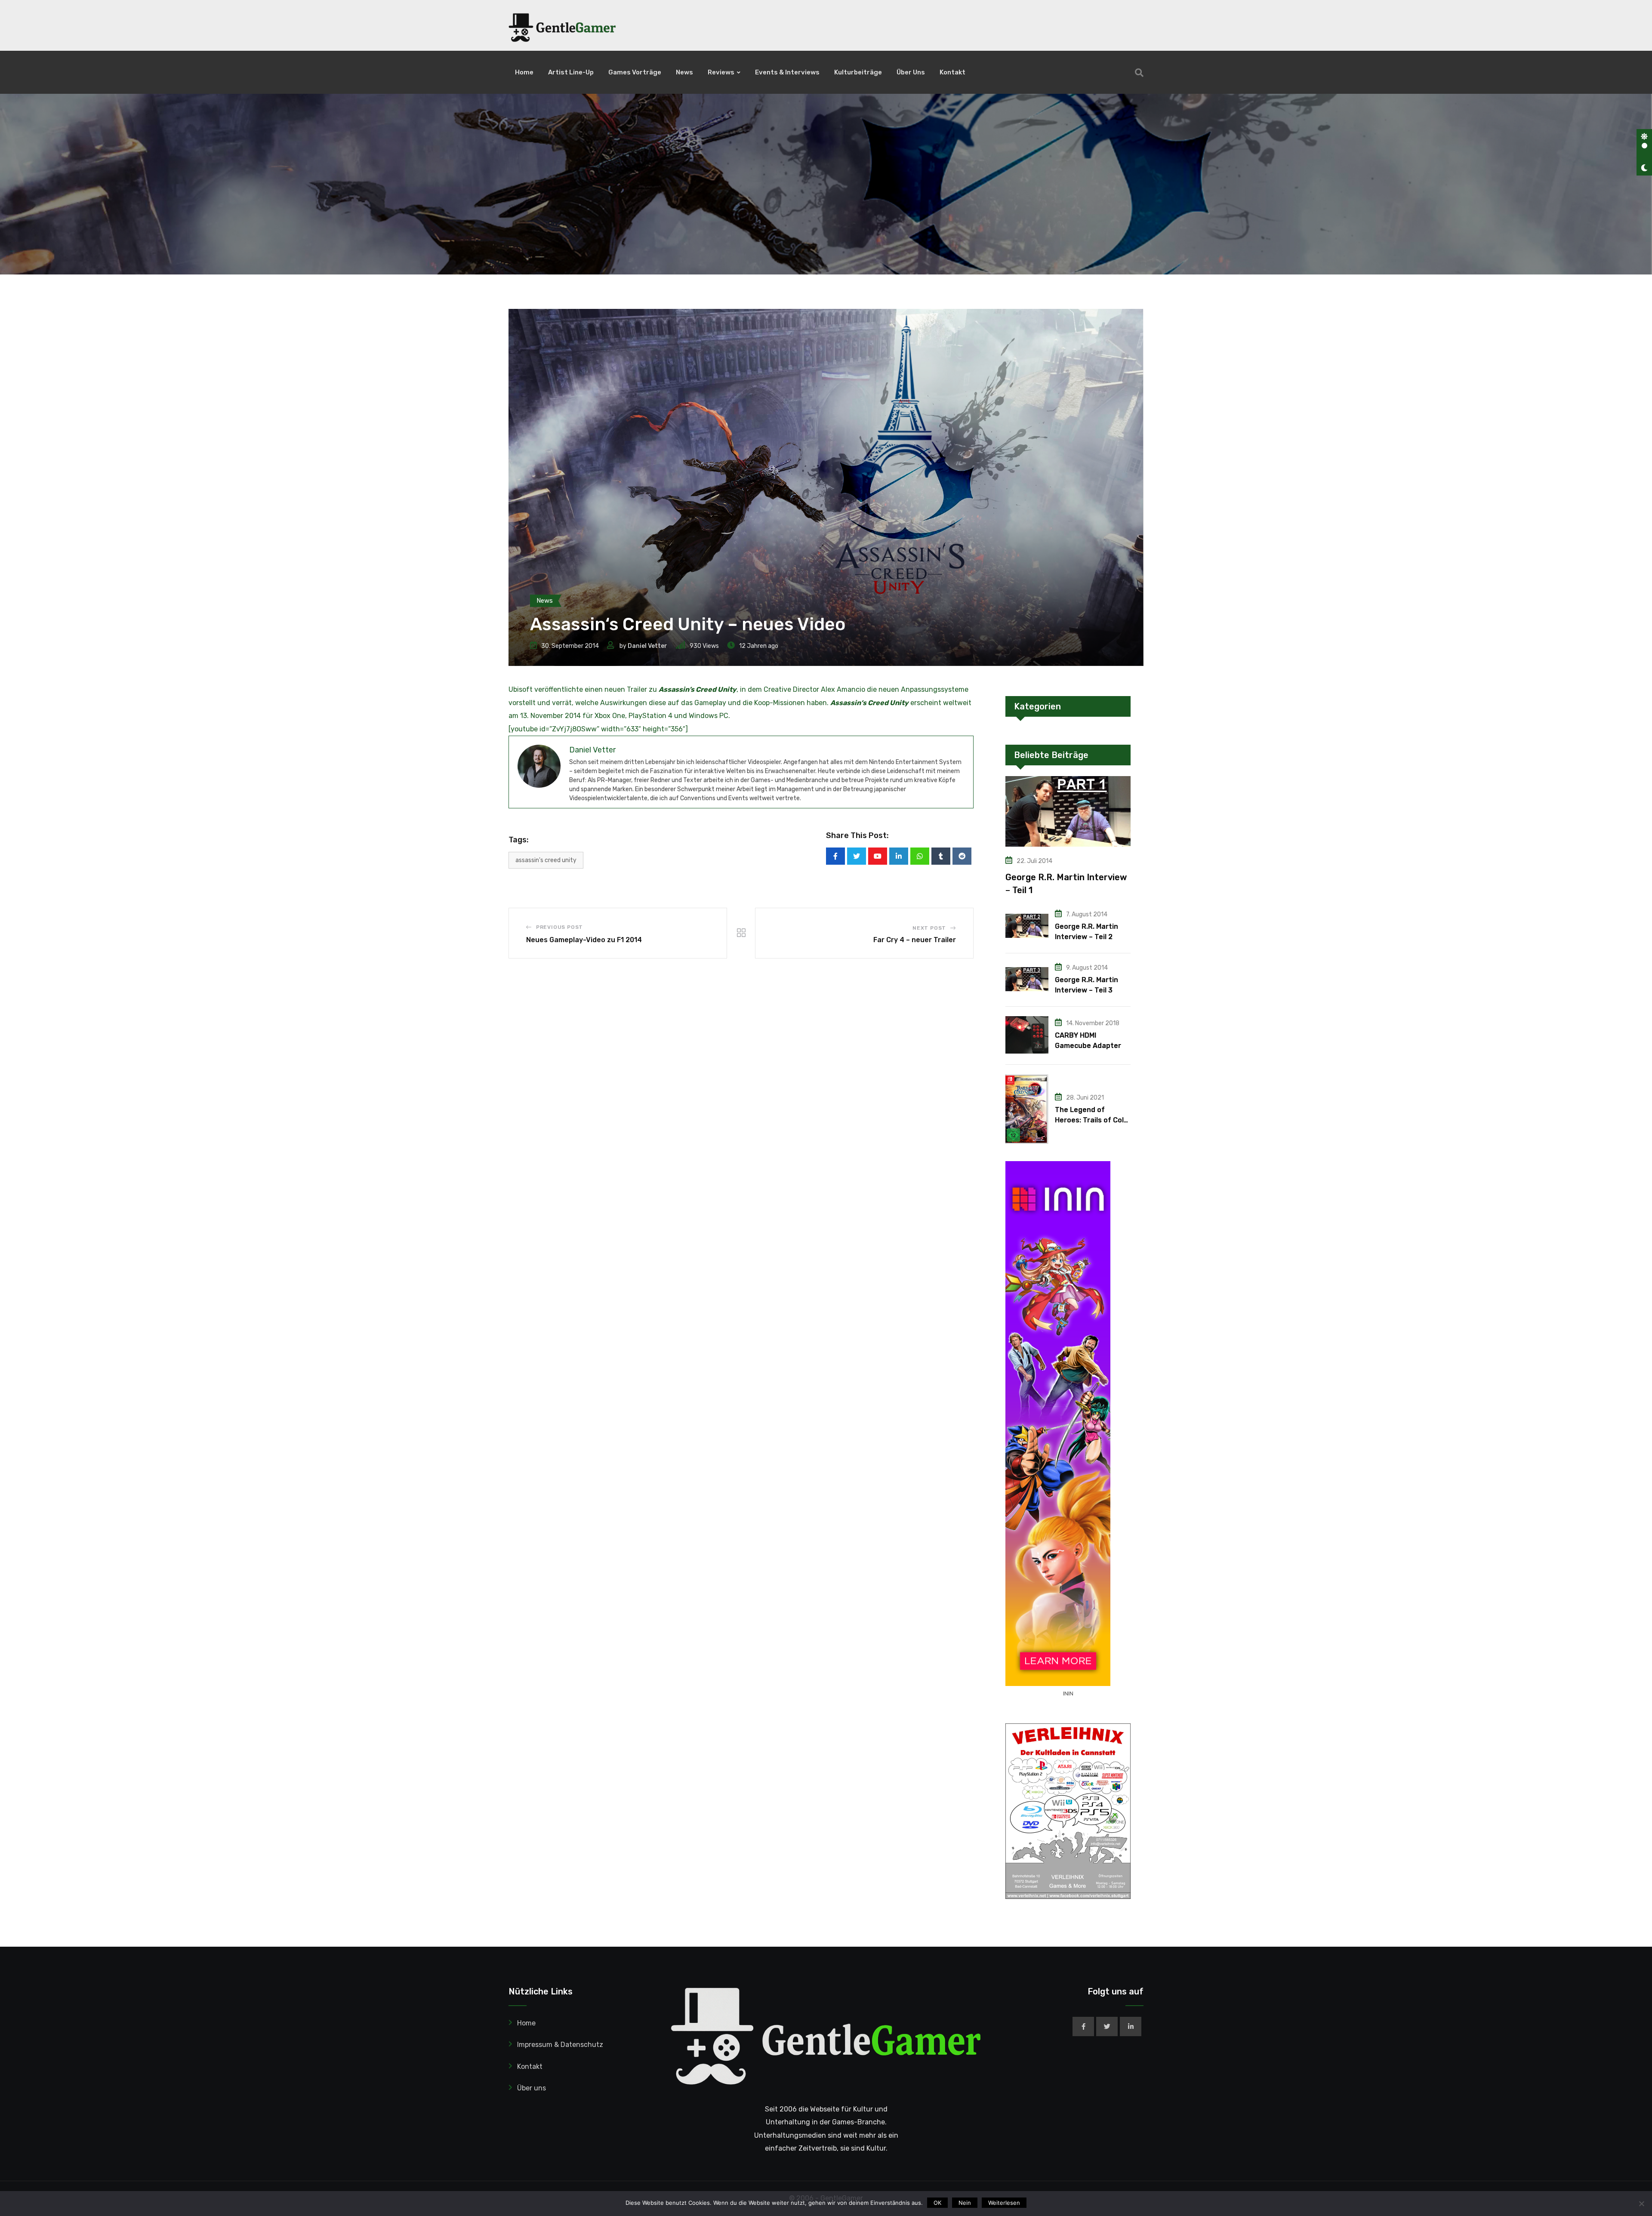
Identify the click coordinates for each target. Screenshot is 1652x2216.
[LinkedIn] (899, 856)
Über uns (911, 72)
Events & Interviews (787, 72)
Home (524, 72)
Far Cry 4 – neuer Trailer (915, 940)
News (684, 72)
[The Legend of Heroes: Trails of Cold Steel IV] (1027, 1109)
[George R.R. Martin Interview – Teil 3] (1027, 979)
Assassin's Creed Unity (546, 860)
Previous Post (559, 927)
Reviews (721, 72)
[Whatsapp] (920, 856)
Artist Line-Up (571, 72)
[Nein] (1641, 2204)
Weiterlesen (1004, 2203)
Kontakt (952, 72)
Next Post (929, 928)
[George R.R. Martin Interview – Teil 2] (1027, 926)
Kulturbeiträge (858, 72)
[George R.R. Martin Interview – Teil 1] (1068, 811)
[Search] (1139, 73)
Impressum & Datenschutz (560, 2045)
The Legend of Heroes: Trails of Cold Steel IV (1091, 1120)
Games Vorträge (635, 72)
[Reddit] (962, 856)
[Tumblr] (941, 856)
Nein (965, 2203)
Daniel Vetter (647, 646)
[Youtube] (878, 856)
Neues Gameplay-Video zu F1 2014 (584, 940)
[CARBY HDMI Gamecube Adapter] (1027, 1035)
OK (937, 2203)
